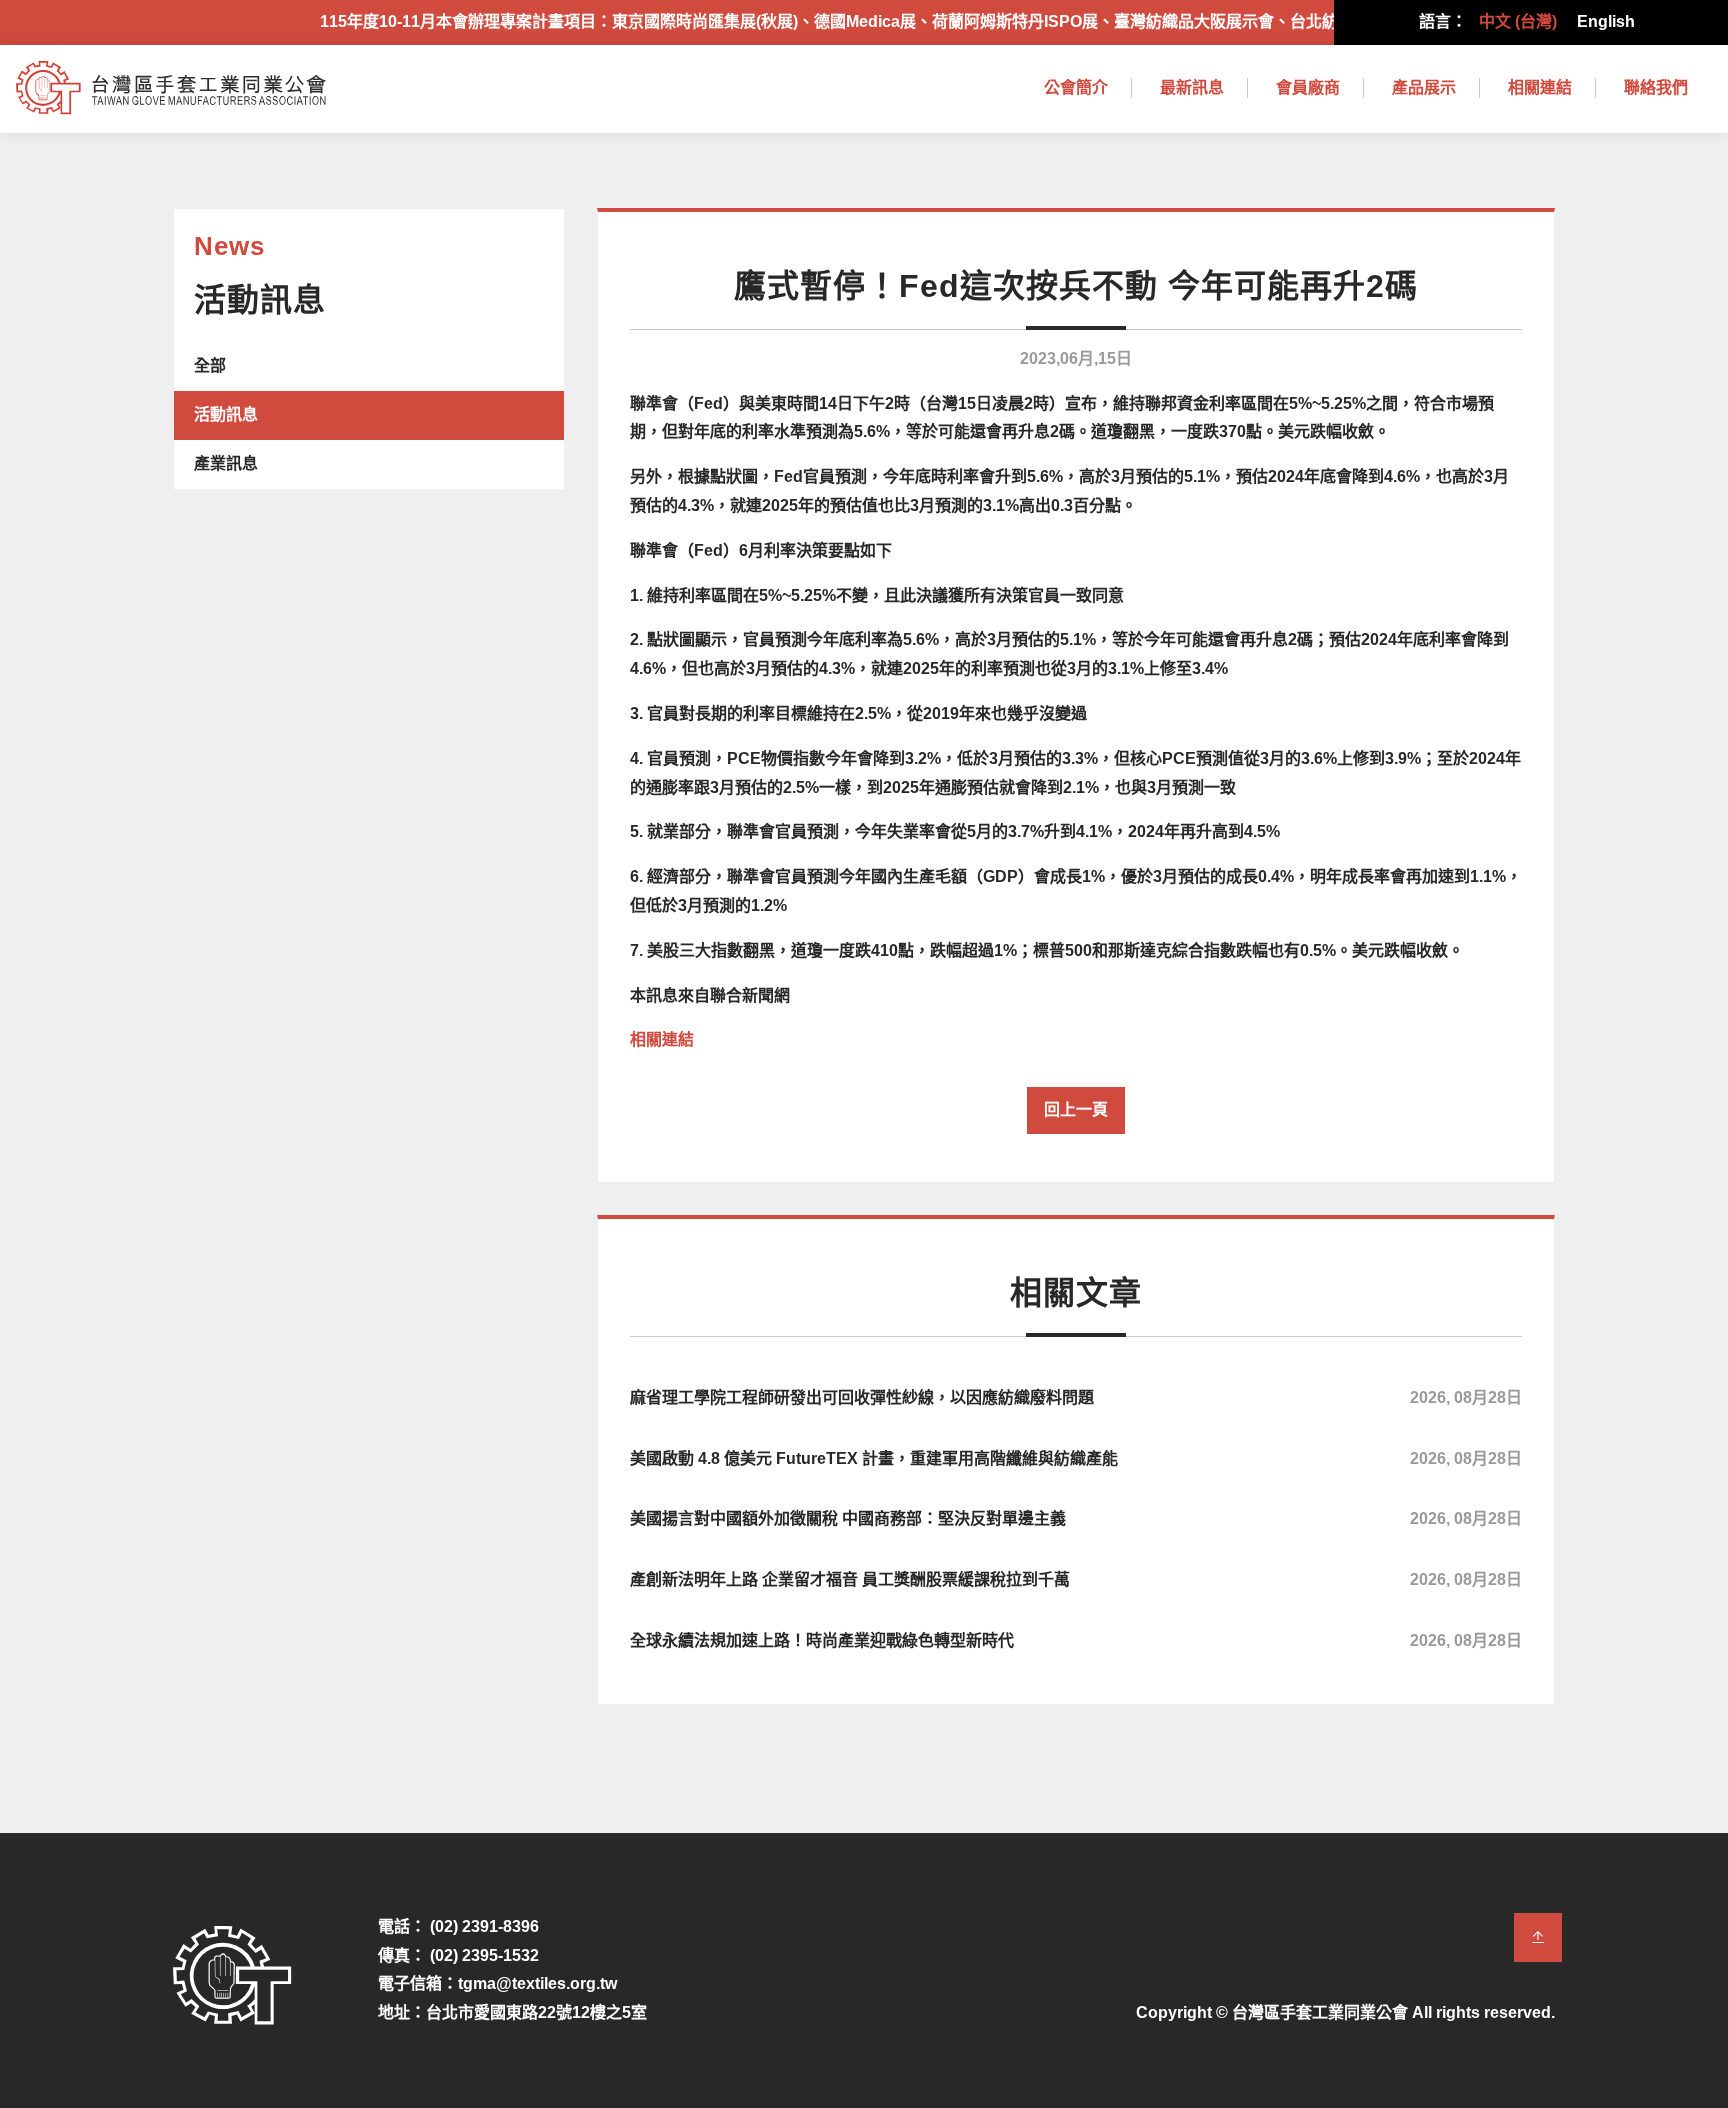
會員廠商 (1308, 87)
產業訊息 (226, 463)
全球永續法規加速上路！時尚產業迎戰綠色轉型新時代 (1076, 1640)
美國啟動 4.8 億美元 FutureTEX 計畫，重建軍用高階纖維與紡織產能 (1076, 1458)
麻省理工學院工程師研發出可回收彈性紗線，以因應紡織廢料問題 (1076, 1397)
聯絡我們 (1656, 87)
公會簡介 (1076, 87)
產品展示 (1424, 87)
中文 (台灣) (1518, 21)
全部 (210, 365)
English (1606, 21)
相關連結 (1540, 87)
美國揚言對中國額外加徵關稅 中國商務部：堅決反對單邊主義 (1076, 1518)
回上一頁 (1076, 1109)
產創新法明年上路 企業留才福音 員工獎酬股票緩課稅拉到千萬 (1076, 1579)
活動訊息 (226, 414)
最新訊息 (1192, 87)
